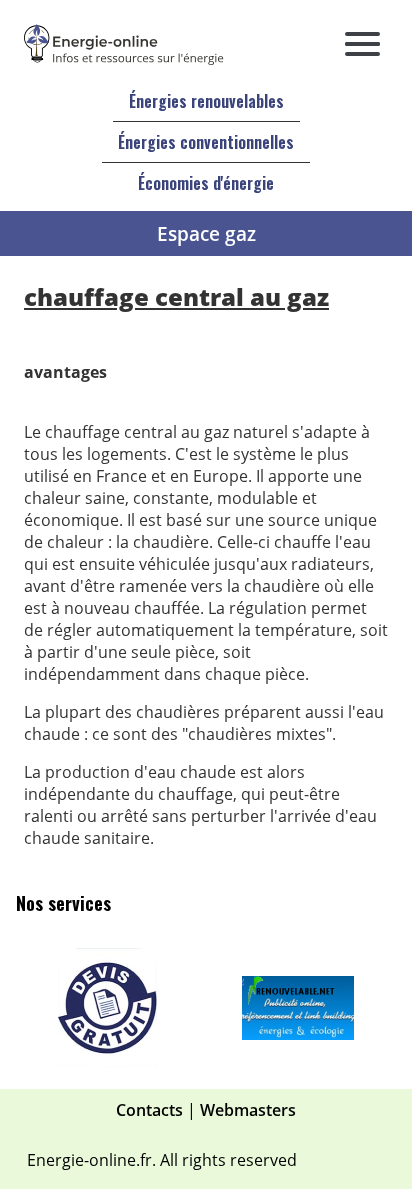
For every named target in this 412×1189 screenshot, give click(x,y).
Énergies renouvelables (206, 101)
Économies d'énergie (206, 183)
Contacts (149, 1110)
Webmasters (248, 1110)
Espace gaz (206, 233)
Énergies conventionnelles (206, 142)
